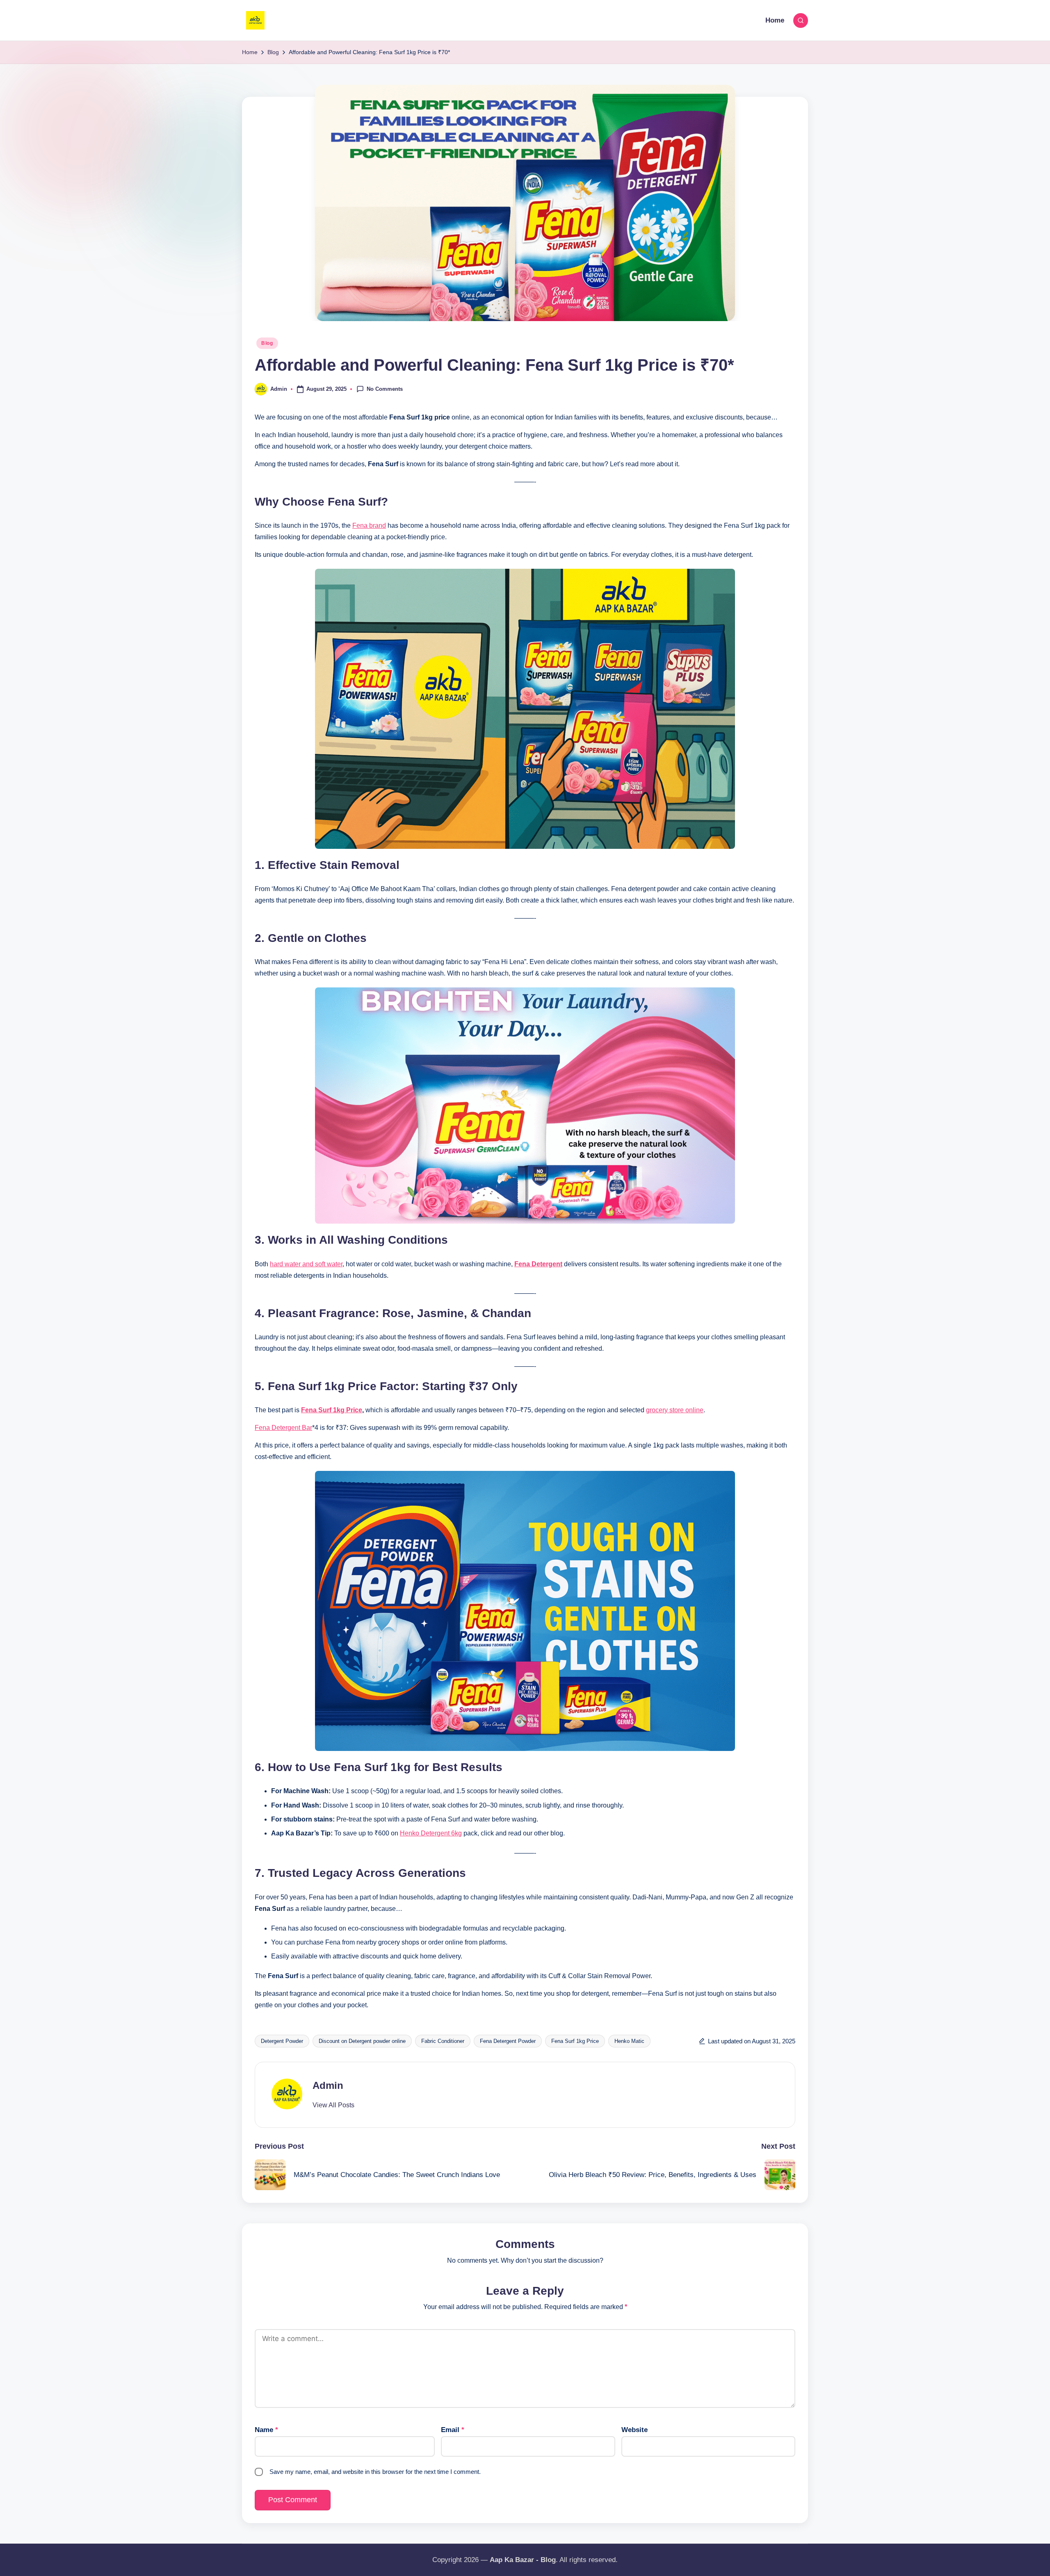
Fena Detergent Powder (508, 2041)
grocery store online (675, 1410)
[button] (333, 2105)
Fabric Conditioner (443, 2041)
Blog (267, 343)
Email (453, 2430)
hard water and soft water (306, 1264)
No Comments (385, 389)
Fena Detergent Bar (283, 1428)
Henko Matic (629, 2041)
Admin (328, 2085)
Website (635, 2430)
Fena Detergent (538, 1264)
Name (266, 2430)
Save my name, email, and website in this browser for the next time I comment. (375, 2472)
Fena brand (369, 525)
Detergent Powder (282, 2041)
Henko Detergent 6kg (431, 1833)
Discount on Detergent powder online (362, 2041)
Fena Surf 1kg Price (332, 1410)
